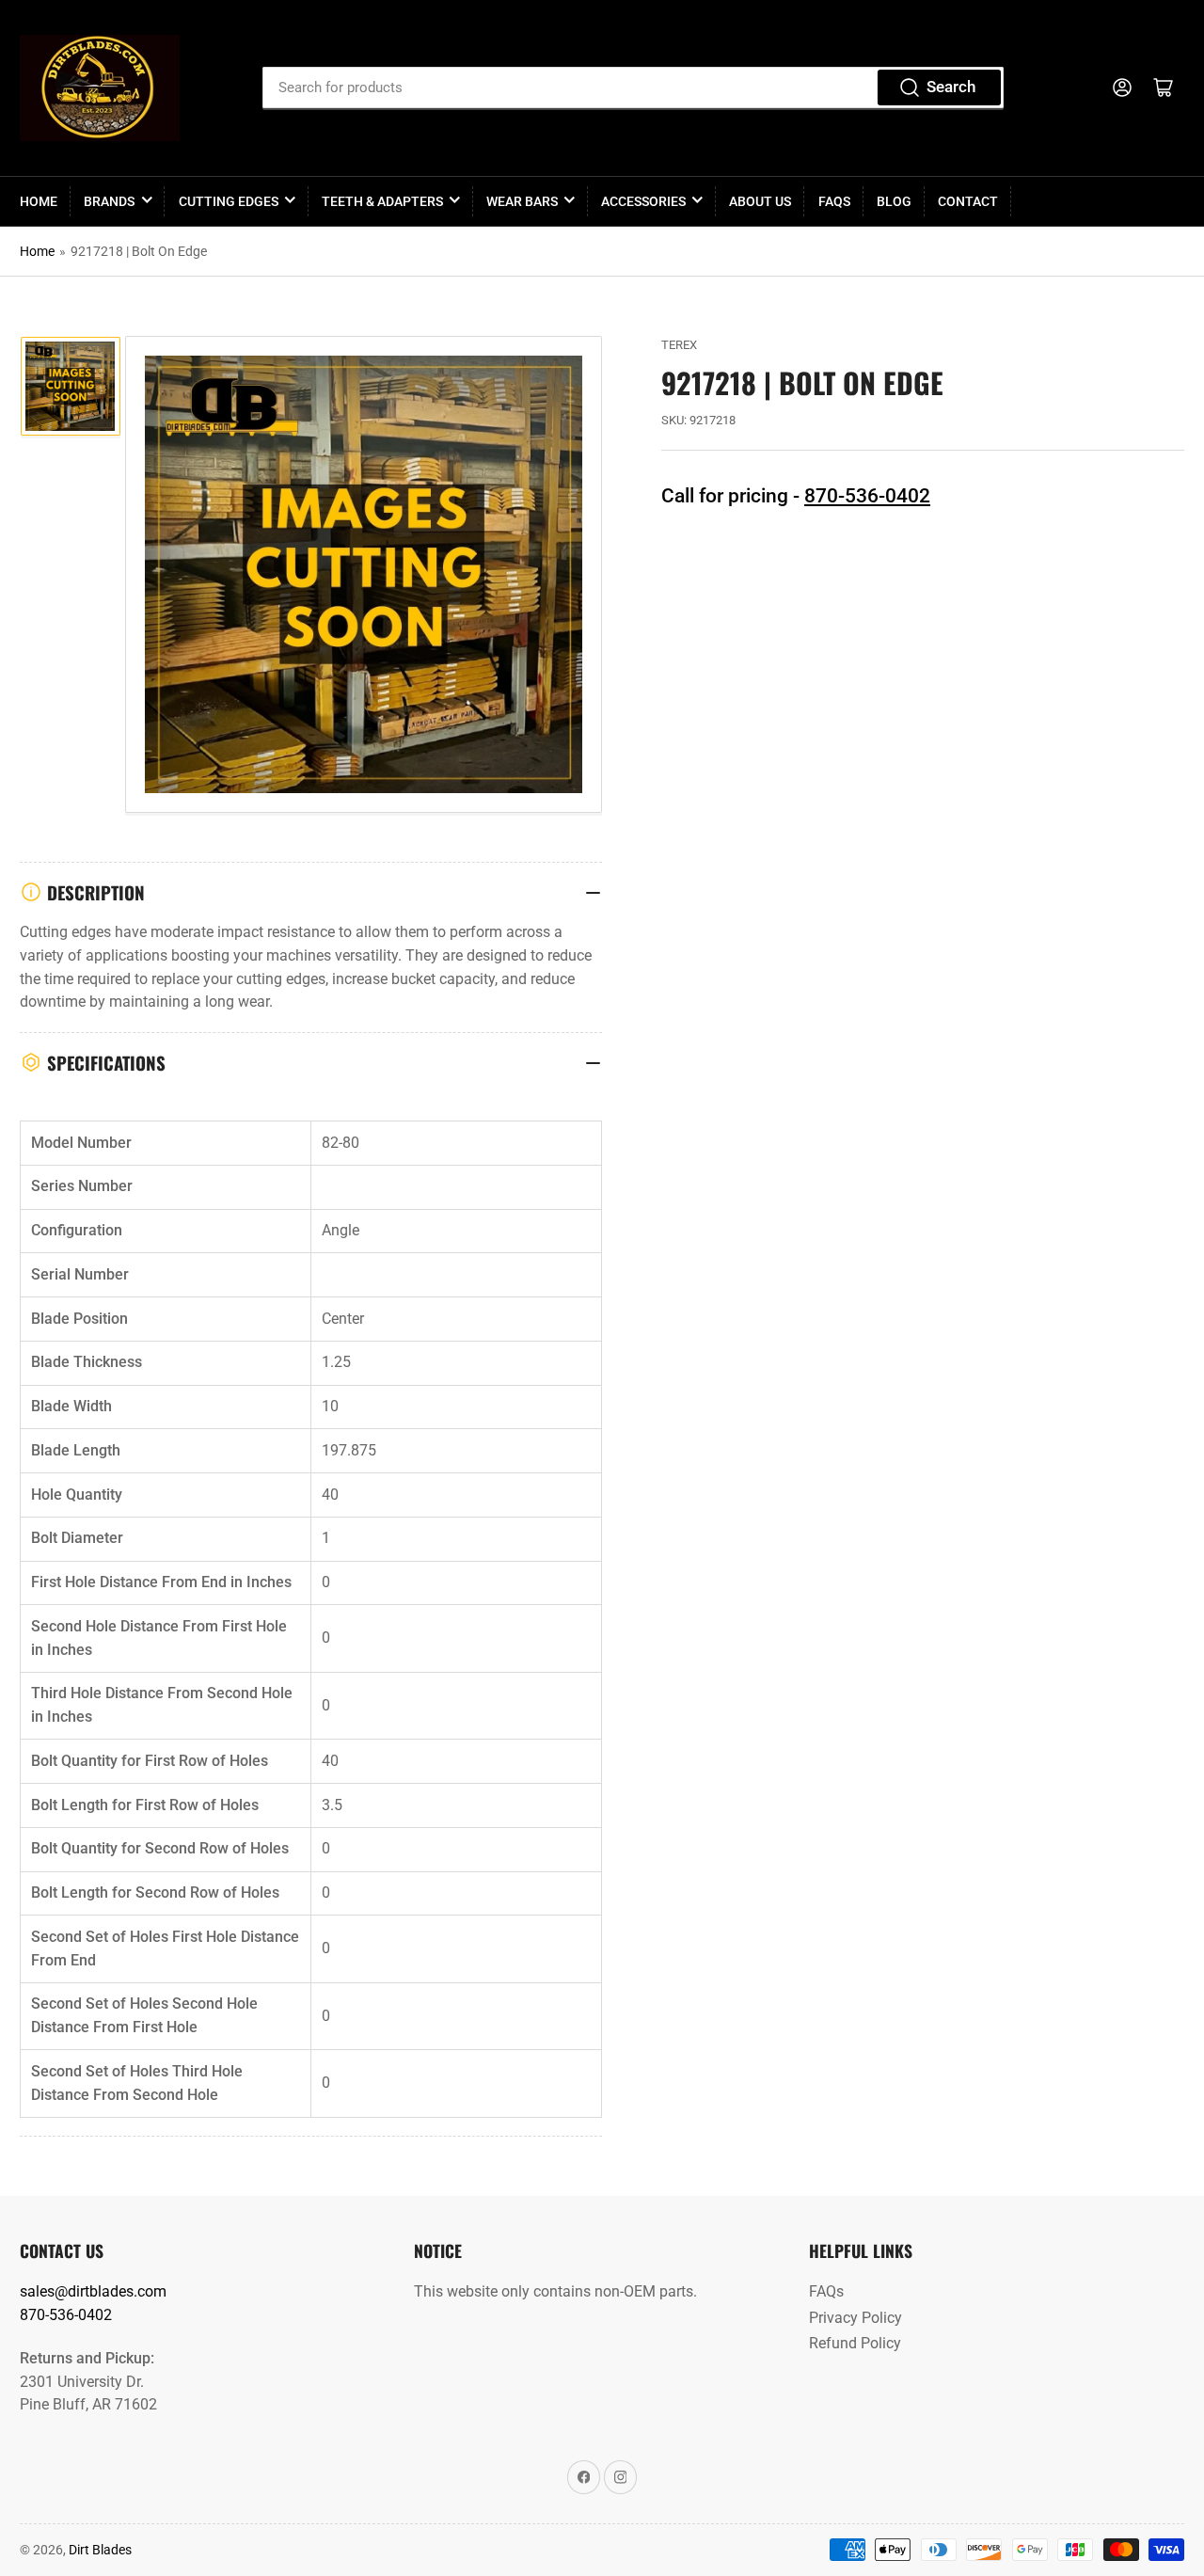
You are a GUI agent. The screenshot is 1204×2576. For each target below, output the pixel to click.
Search (951, 87)
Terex (679, 345)
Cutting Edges (229, 201)
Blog (894, 201)
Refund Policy (855, 2343)
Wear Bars (522, 201)
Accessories (643, 201)
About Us (760, 201)
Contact (968, 201)
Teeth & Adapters (382, 201)
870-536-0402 (867, 496)
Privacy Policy (855, 2318)
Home (39, 201)
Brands (109, 201)
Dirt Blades (100, 2550)
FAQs (834, 201)
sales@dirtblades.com (93, 2291)
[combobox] (634, 87)
